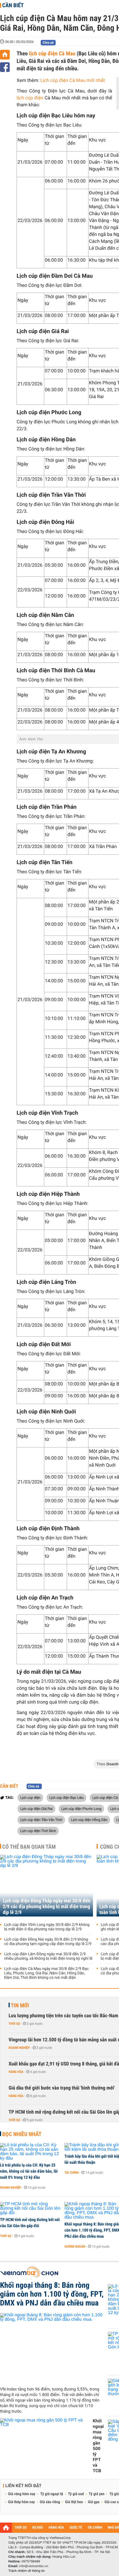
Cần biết (13, 5)
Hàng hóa (16, 2072)
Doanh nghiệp (19, 2048)
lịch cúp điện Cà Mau (52, 53)
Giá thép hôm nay (21, 2502)
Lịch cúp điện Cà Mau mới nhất (73, 81)
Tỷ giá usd (76, 2494)
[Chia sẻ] (5, 67)
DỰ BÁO (38, 2528)
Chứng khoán (75, 2247)
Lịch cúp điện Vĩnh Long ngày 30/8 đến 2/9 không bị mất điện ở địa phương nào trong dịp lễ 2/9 (47, 1927)
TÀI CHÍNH (95, 2528)
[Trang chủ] (5, 55)
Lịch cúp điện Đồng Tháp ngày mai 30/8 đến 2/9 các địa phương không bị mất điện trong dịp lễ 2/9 (46, 1907)
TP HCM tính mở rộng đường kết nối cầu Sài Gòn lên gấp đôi (30, 2223)
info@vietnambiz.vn (34, 2566)
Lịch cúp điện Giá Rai (36, 1809)
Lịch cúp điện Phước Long (82, 1809)
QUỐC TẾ (76, 2528)
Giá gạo (94, 2502)
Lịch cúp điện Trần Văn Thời (41, 1820)
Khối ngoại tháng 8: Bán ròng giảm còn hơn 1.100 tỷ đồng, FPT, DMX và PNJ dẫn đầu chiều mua (52, 2294)
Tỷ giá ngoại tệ (52, 2494)
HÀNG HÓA (56, 2528)
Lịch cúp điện (30, 1797)
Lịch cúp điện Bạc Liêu (67, 1797)
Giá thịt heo (74, 2502)
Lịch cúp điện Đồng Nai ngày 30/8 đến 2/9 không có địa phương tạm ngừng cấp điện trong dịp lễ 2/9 (48, 1942)
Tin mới (20, 2005)
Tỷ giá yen (97, 2494)
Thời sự (14, 2024)
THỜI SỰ (21, 2528)
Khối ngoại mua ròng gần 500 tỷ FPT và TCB (98, 2446)
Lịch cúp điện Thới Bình (38, 1831)
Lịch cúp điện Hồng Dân (89, 1820)
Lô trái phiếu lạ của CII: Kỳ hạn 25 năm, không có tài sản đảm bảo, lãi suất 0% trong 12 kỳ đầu (29, 2171)
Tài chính (72, 2173)
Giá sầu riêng (50, 2502)
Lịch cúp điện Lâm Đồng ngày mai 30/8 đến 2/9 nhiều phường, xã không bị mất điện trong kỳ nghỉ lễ (48, 1956)
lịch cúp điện (30, 98)
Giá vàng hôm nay (22, 2494)
